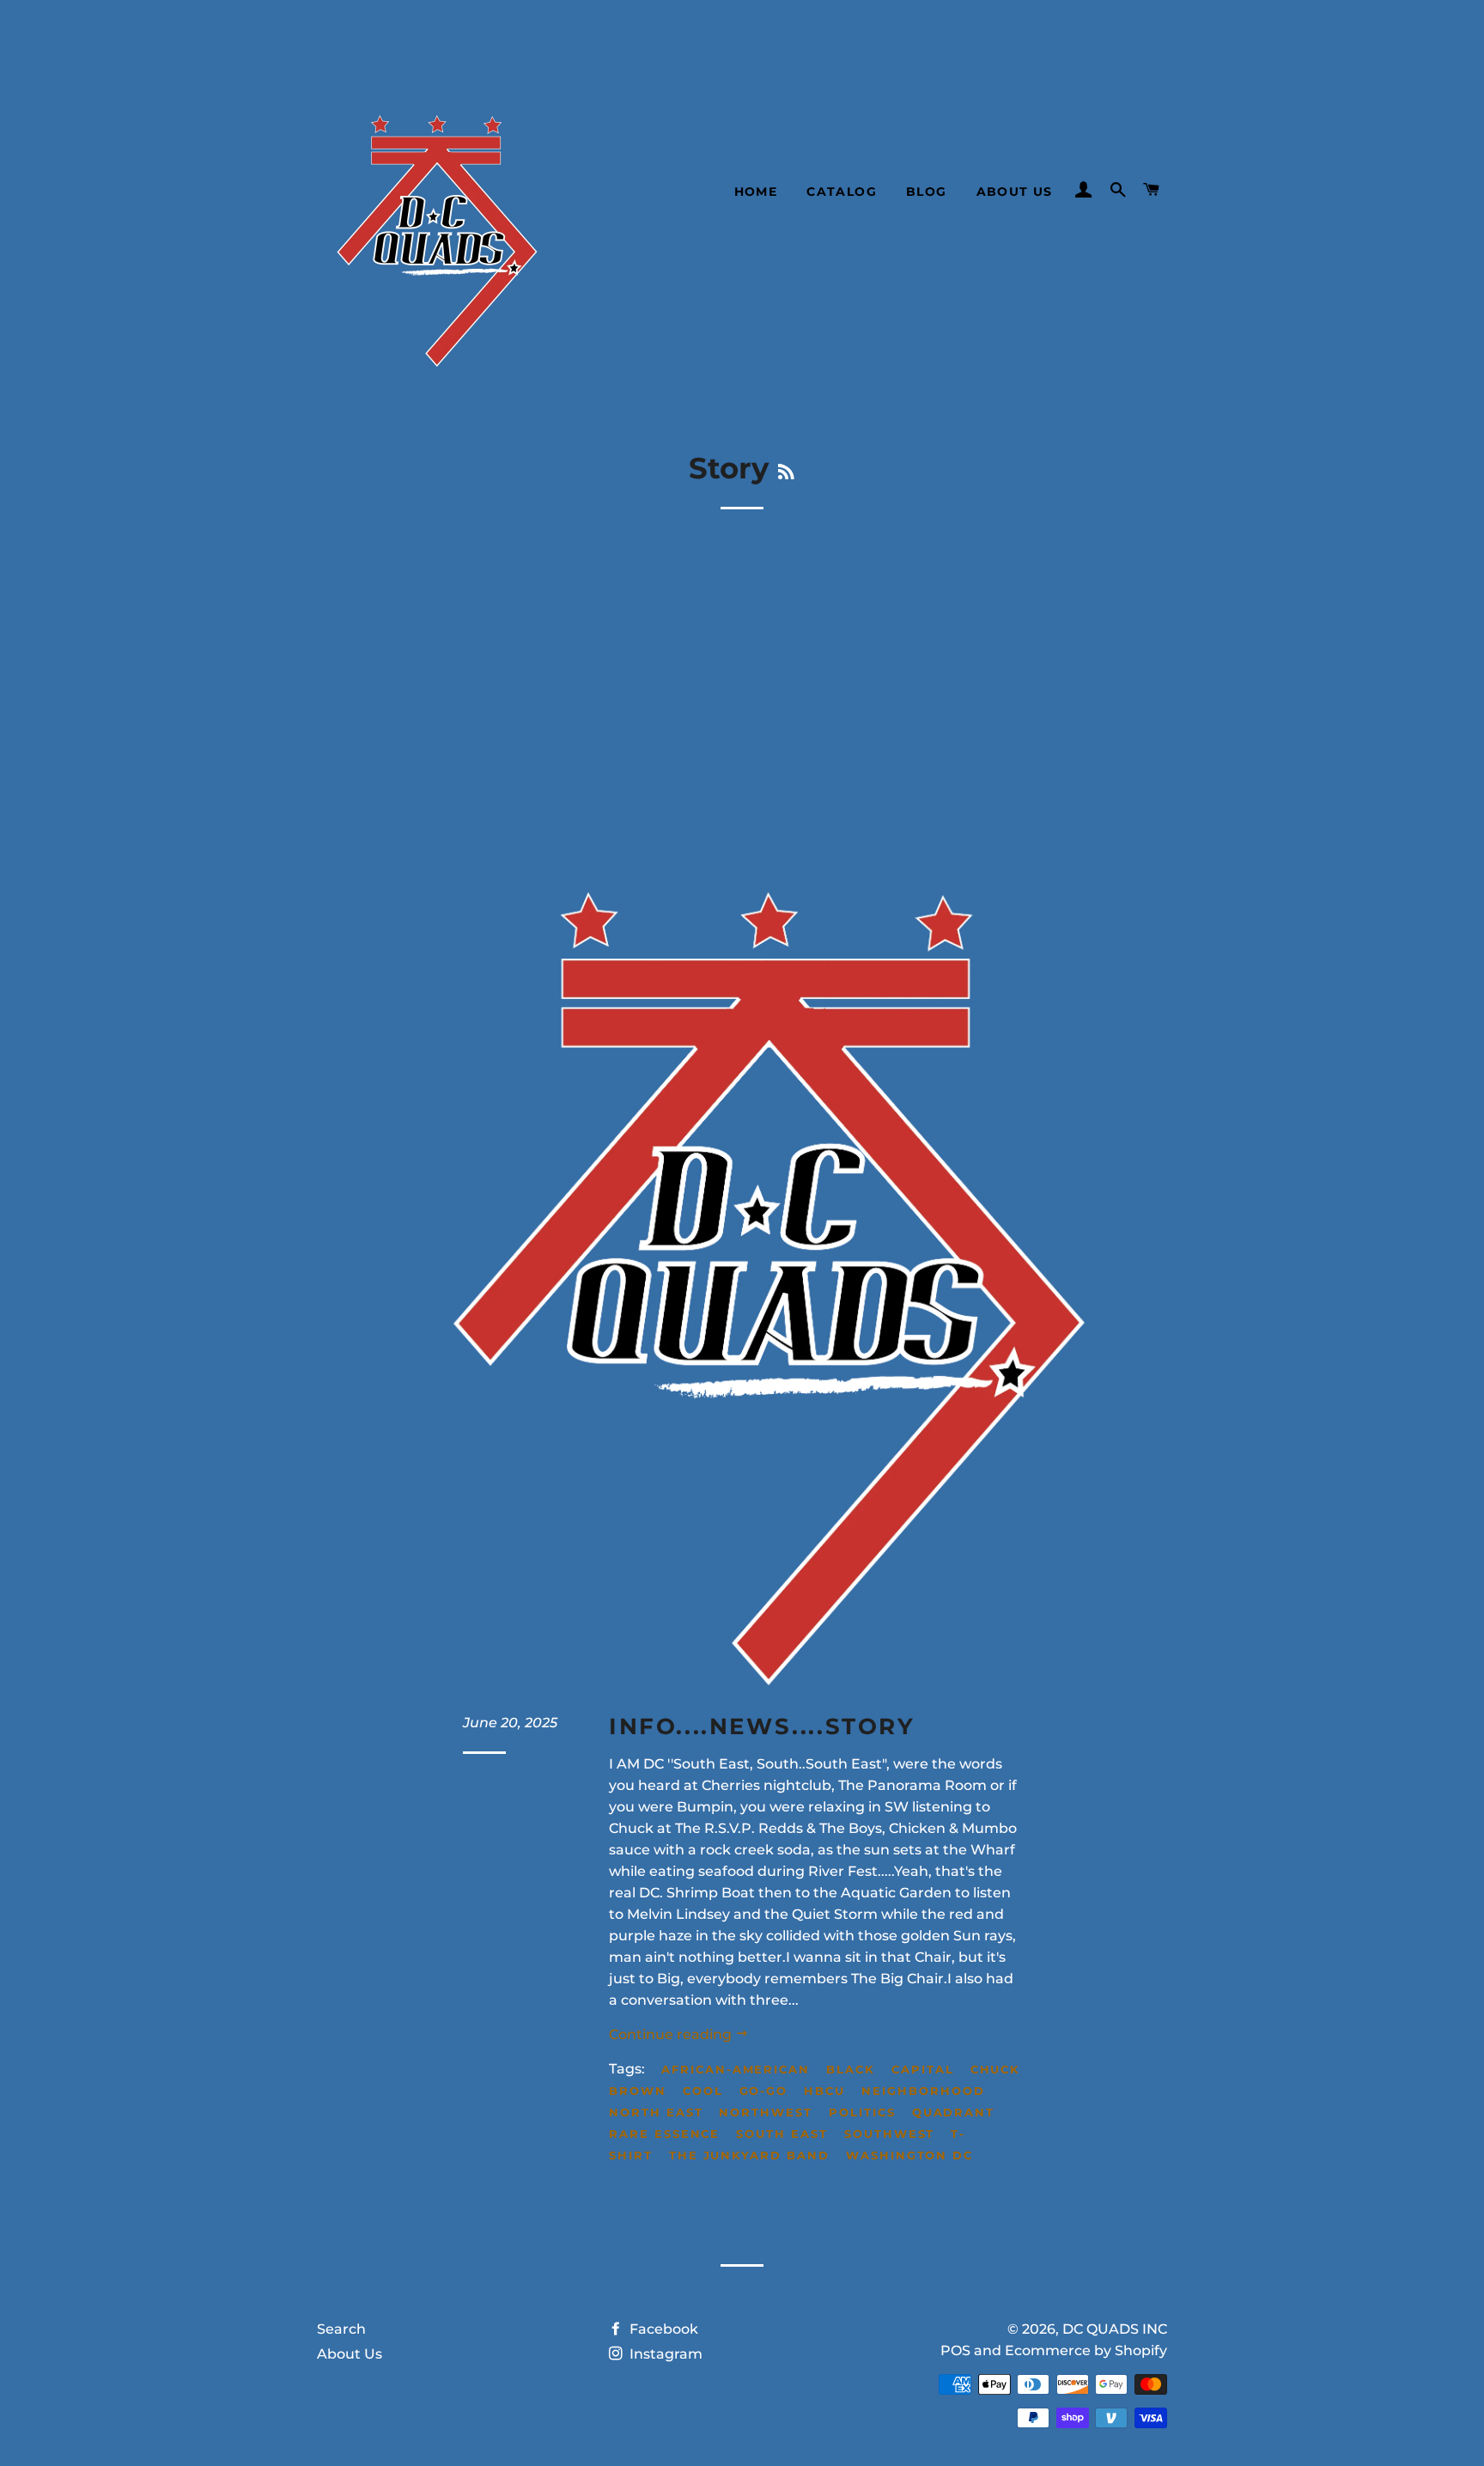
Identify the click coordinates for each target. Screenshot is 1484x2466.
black (851, 2069)
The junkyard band (749, 2155)
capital (923, 2069)
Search (341, 2329)
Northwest (766, 2112)
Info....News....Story (762, 1726)
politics (862, 2112)
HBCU (824, 2091)
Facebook (662, 2329)
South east (782, 2134)
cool (703, 2091)
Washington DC (909, 2155)
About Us (1015, 192)
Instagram (664, 2354)
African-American (736, 2069)
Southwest (890, 2134)
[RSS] (786, 472)
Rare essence (664, 2134)
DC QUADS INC (1115, 2329)
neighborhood (923, 2091)
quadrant (954, 2112)
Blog (927, 192)
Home (756, 192)
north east (656, 2112)
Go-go (764, 2091)
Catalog (842, 192)
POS (955, 2350)
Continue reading (672, 2034)
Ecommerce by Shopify (1086, 2350)
